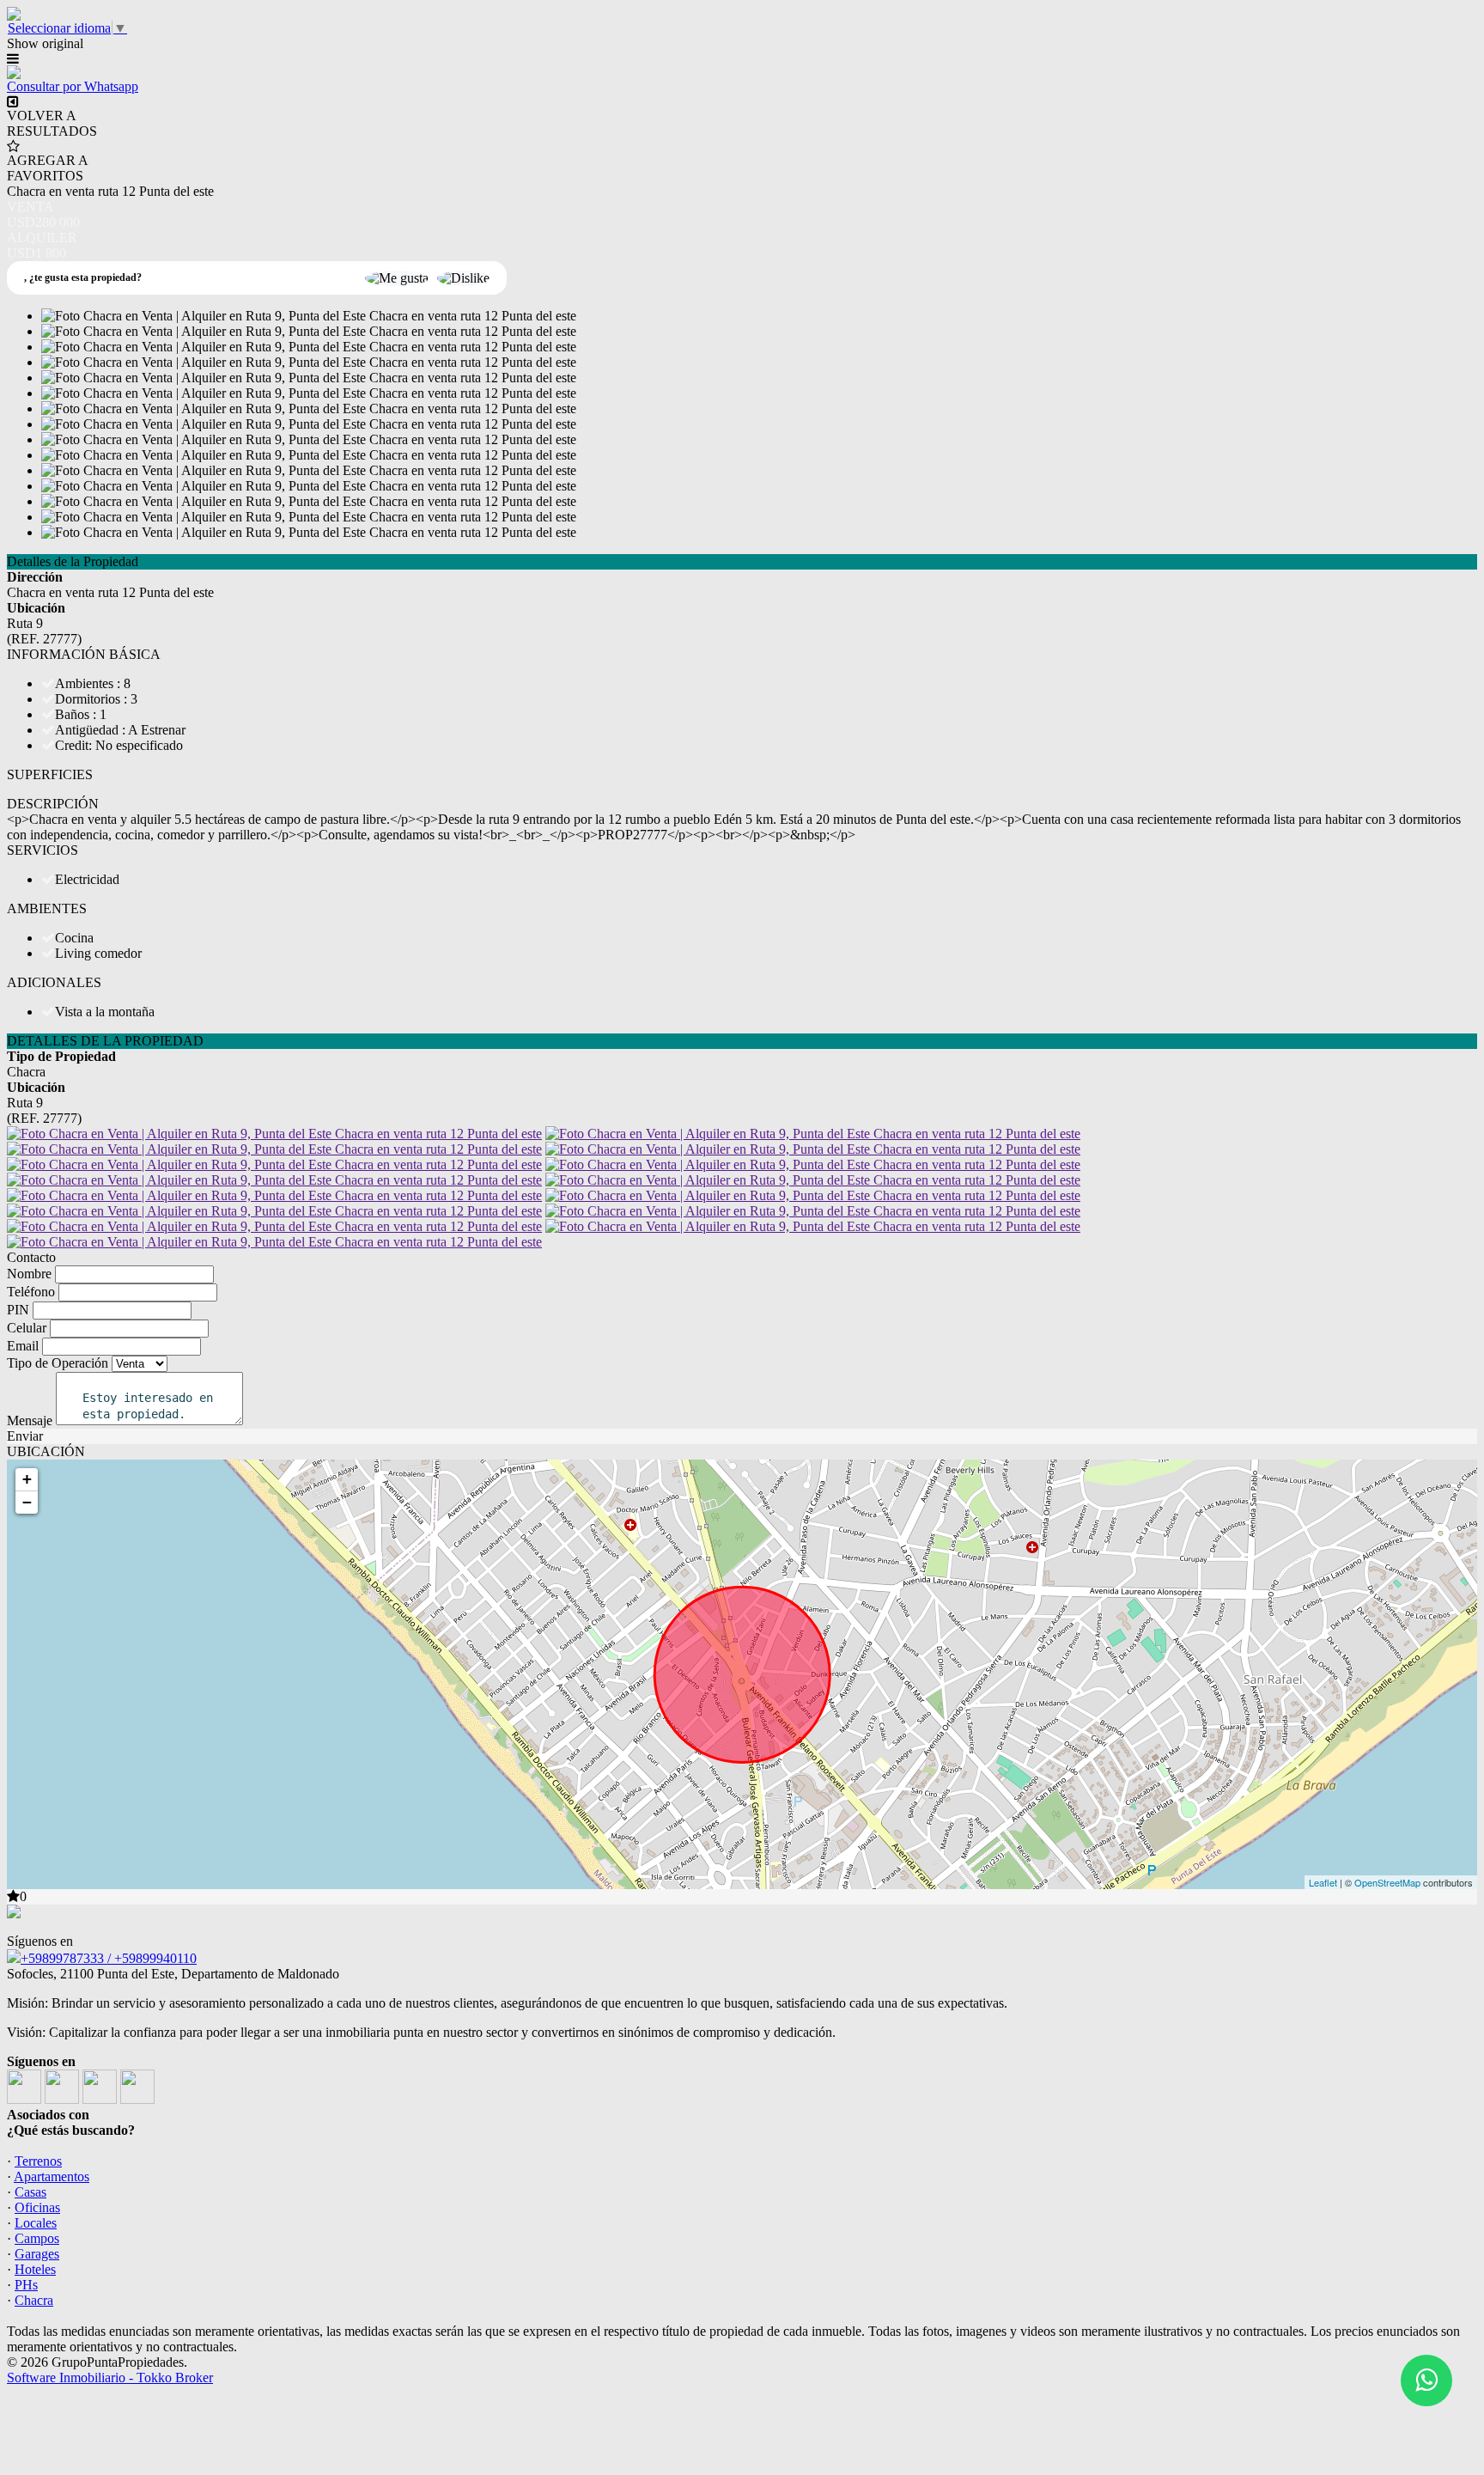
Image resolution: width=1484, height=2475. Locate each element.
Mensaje (30, 1420)
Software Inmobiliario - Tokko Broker (110, 2377)
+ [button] (27, 1479)
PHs (26, 2285)
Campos (37, 2238)
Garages (37, 2254)
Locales (36, 2223)
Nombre (29, 1274)
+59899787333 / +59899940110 (109, 1958)
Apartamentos (52, 2176)
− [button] (27, 1502)
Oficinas (37, 2207)
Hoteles (35, 2269)
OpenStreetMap (1387, 1882)
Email (23, 1346)
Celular (27, 1328)
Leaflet (1323, 1882)
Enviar (25, 1436)
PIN (18, 1310)
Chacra (34, 2300)
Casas (30, 2192)
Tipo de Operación (58, 1363)
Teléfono (31, 1292)
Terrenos (38, 2161)
